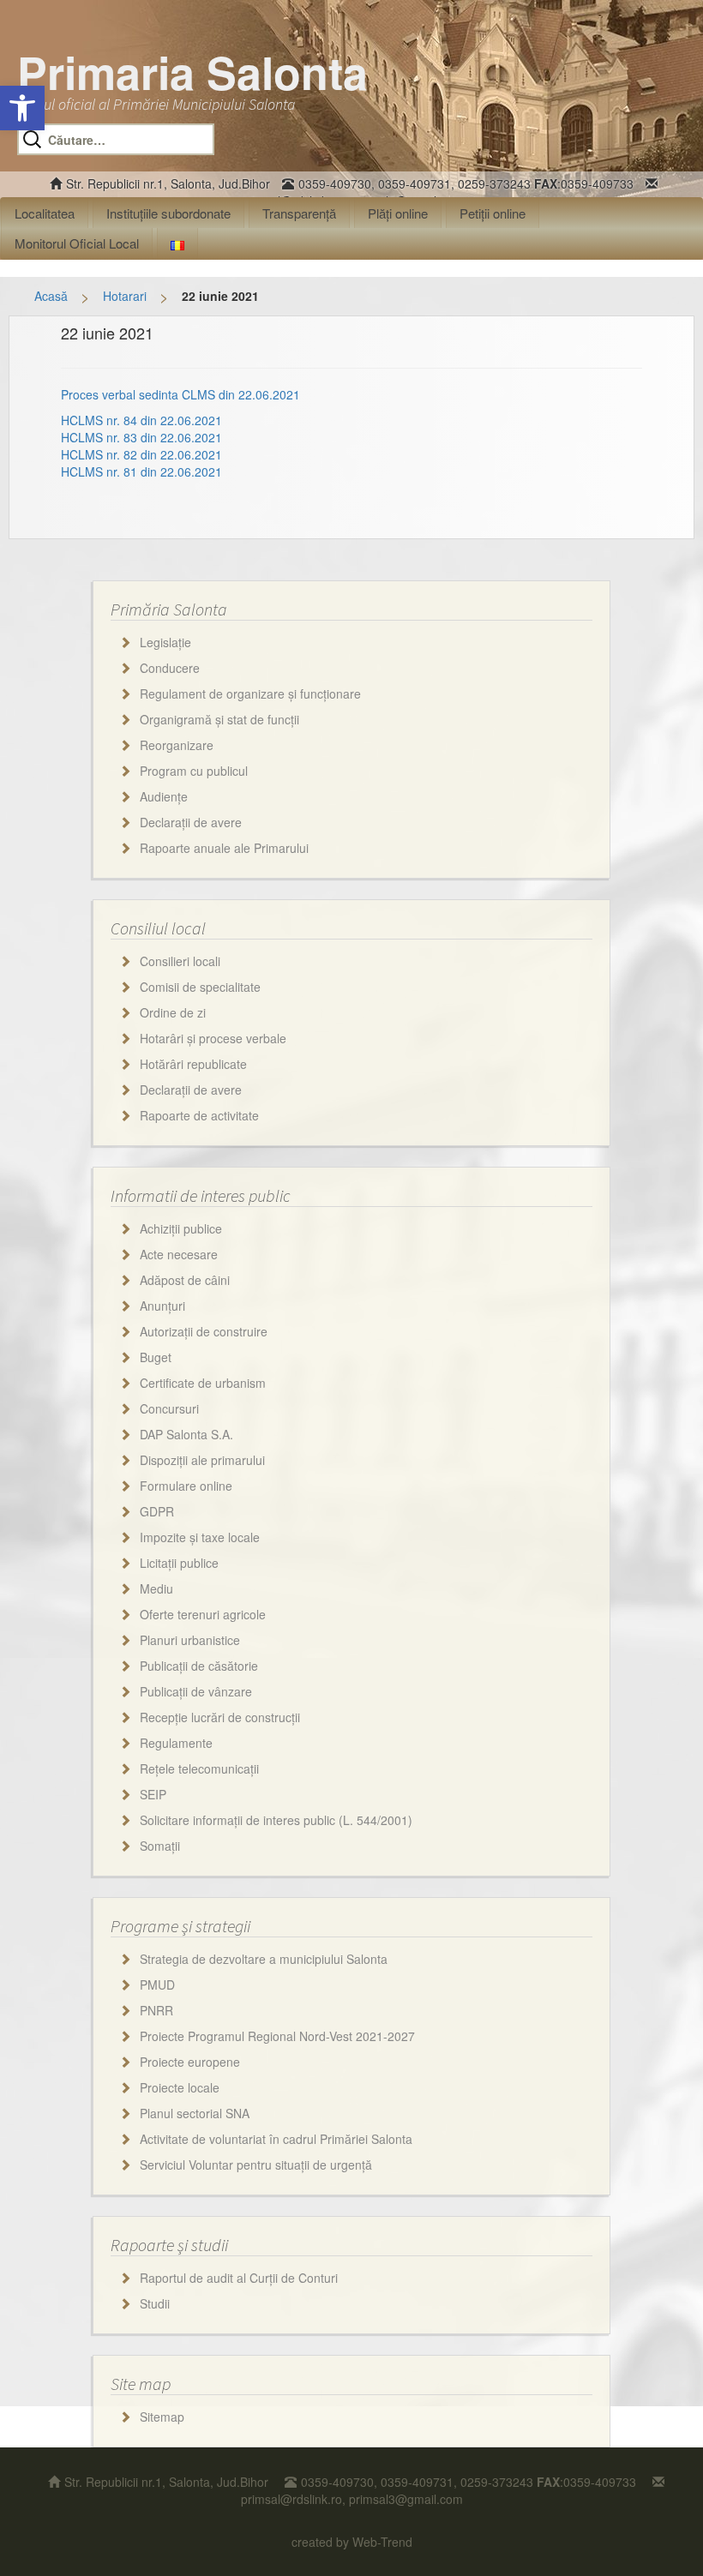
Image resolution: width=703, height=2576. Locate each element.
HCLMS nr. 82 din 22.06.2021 (141, 454)
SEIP (153, 1794)
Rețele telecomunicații (199, 1768)
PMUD (157, 1985)
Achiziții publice (181, 1228)
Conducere (170, 668)
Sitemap (162, 2417)
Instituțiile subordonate (168, 213)
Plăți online (398, 213)
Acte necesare (179, 1254)
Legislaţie (165, 642)
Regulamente (176, 1743)
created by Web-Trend (352, 2542)
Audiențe (164, 796)
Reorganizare (177, 745)
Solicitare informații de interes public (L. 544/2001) (276, 1820)
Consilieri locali (180, 961)
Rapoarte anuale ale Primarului (224, 848)
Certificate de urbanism (203, 1383)
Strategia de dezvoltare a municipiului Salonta (264, 1959)
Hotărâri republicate (193, 1064)
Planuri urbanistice (190, 1640)
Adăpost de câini (185, 1280)
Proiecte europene (190, 2062)
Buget (156, 1357)
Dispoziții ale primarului (202, 1460)
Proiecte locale (180, 2087)
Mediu (156, 1588)
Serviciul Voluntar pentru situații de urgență (256, 2165)
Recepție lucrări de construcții (220, 1717)
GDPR (157, 1511)
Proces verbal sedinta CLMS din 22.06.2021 (180, 394)
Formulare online (186, 1486)
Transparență (299, 213)
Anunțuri (162, 1306)
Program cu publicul (194, 771)
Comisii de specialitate (200, 987)
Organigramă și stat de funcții (219, 719)
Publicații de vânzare (196, 1691)
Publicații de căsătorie (199, 1666)
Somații (160, 1846)
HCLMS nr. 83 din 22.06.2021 (141, 437)
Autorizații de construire (204, 1331)
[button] (22, 108)
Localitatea (45, 213)
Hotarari (125, 296)
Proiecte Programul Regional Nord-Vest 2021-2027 (277, 2036)
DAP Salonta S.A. (186, 1434)
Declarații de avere (191, 822)
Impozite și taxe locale (200, 1537)
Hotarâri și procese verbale (213, 1038)
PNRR (156, 2010)
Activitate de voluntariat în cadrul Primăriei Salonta (276, 2139)
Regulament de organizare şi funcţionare (250, 694)
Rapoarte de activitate (199, 1115)
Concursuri (169, 1408)
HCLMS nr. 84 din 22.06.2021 (141, 420)
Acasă (51, 296)
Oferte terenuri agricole (203, 1614)
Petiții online (493, 213)
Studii (155, 2303)
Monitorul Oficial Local (77, 243)
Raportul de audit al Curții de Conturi (239, 2278)
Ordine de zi (173, 1012)
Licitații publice (179, 1563)
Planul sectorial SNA (195, 2113)
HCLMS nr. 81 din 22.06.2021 (141, 471)
